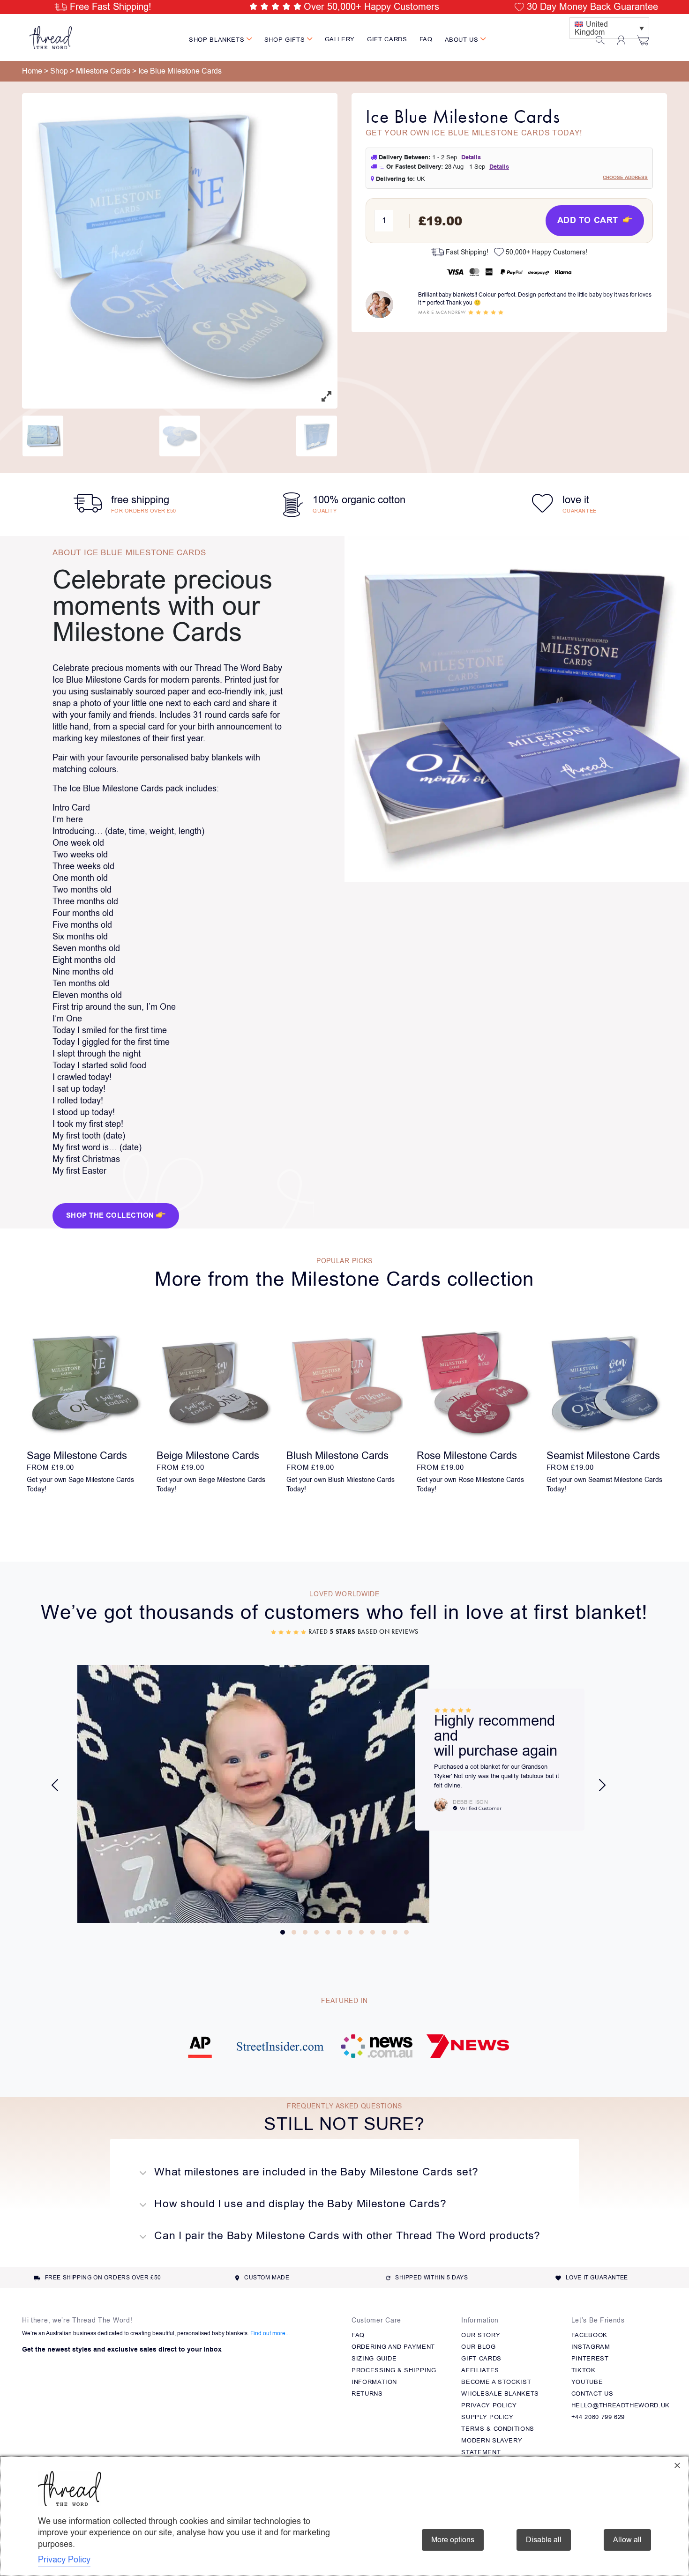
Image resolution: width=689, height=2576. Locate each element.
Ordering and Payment (393, 2347)
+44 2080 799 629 (598, 2417)
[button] (283, 1932)
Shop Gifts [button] (286, 40)
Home (32, 71)
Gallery (340, 39)
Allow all (627, 2540)
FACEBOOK (589, 2335)
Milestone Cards (103, 71)
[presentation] (55, 1785)
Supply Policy (487, 2417)
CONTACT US (592, 2394)
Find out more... (270, 2333)
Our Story (481, 2335)
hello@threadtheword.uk (621, 2405)
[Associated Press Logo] (200, 2052)
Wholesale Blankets (500, 2394)
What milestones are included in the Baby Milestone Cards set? (315, 2172)
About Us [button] (463, 40)
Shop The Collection (111, 1216)
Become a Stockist (496, 2382)
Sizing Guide (374, 2358)
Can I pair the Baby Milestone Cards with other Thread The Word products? (346, 2236)
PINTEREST (590, 2358)
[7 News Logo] (468, 2052)
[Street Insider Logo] (280, 2052)
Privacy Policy (489, 2405)
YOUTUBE (587, 2382)
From (50, 1467)
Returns (367, 2394)
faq (426, 39)
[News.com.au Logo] (377, 2052)
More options (453, 2540)
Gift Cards (387, 39)
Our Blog (478, 2347)
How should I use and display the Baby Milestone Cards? (299, 2204)
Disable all (544, 2540)
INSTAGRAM (591, 2347)
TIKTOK (584, 2370)
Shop (59, 71)
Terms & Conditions (498, 2429)
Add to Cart (589, 220)
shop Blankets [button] (218, 40)
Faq (358, 2335)
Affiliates (480, 2370)
